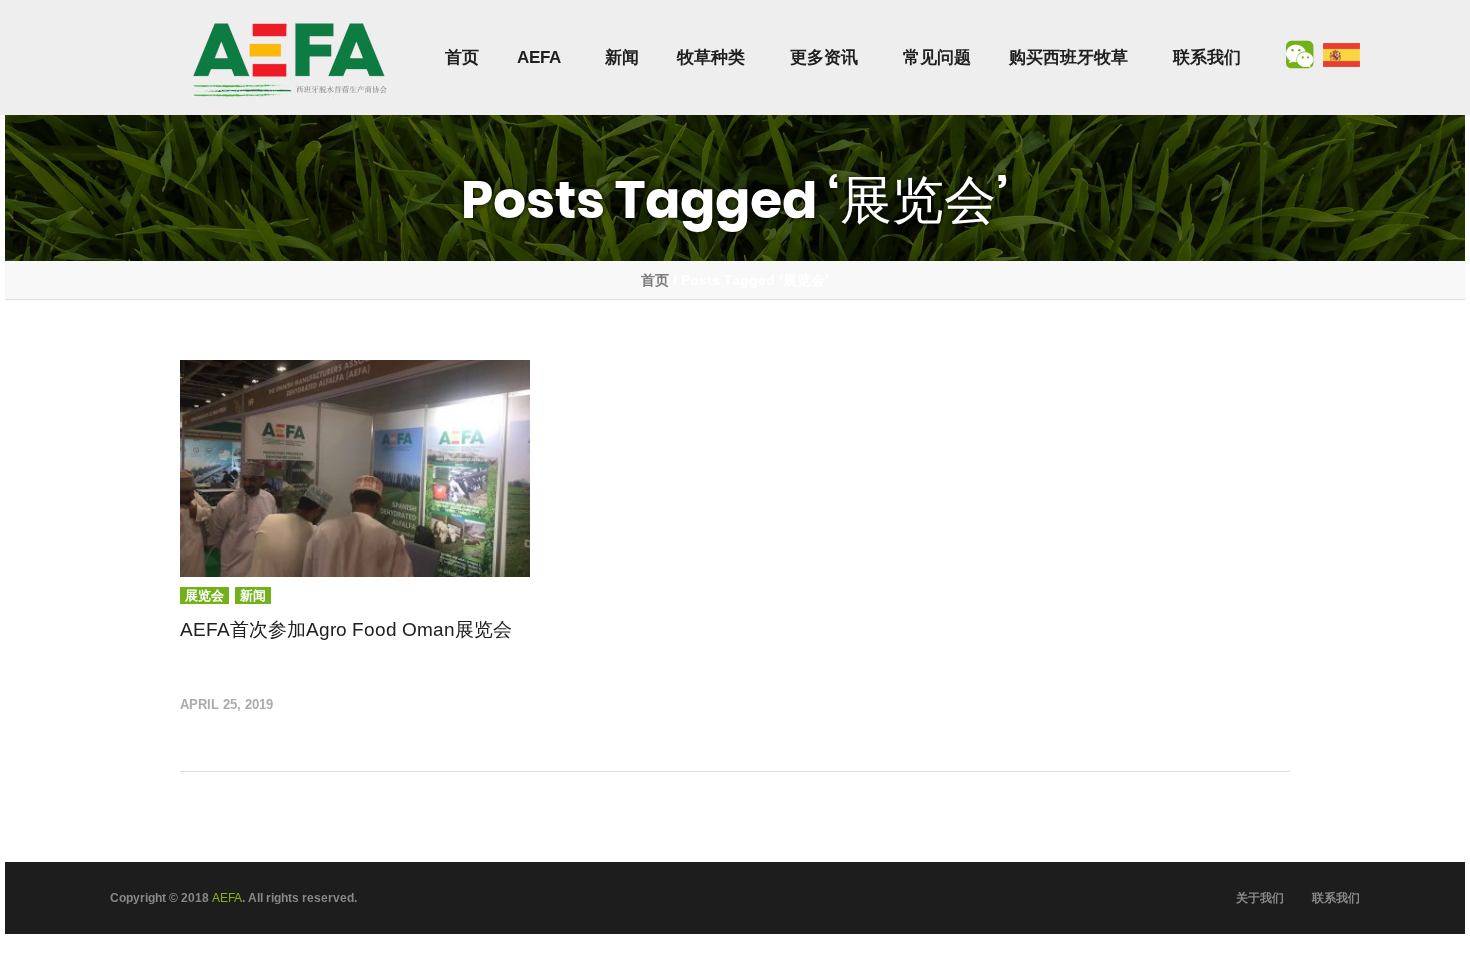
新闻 (622, 57)
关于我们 (1260, 898)
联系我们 (1207, 57)
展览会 (204, 595)
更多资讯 (824, 57)
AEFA (538, 57)
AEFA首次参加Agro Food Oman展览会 (346, 629)
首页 (462, 57)
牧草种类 (711, 57)
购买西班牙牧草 (1068, 57)
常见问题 (937, 57)
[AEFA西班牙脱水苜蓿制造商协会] (290, 58)
